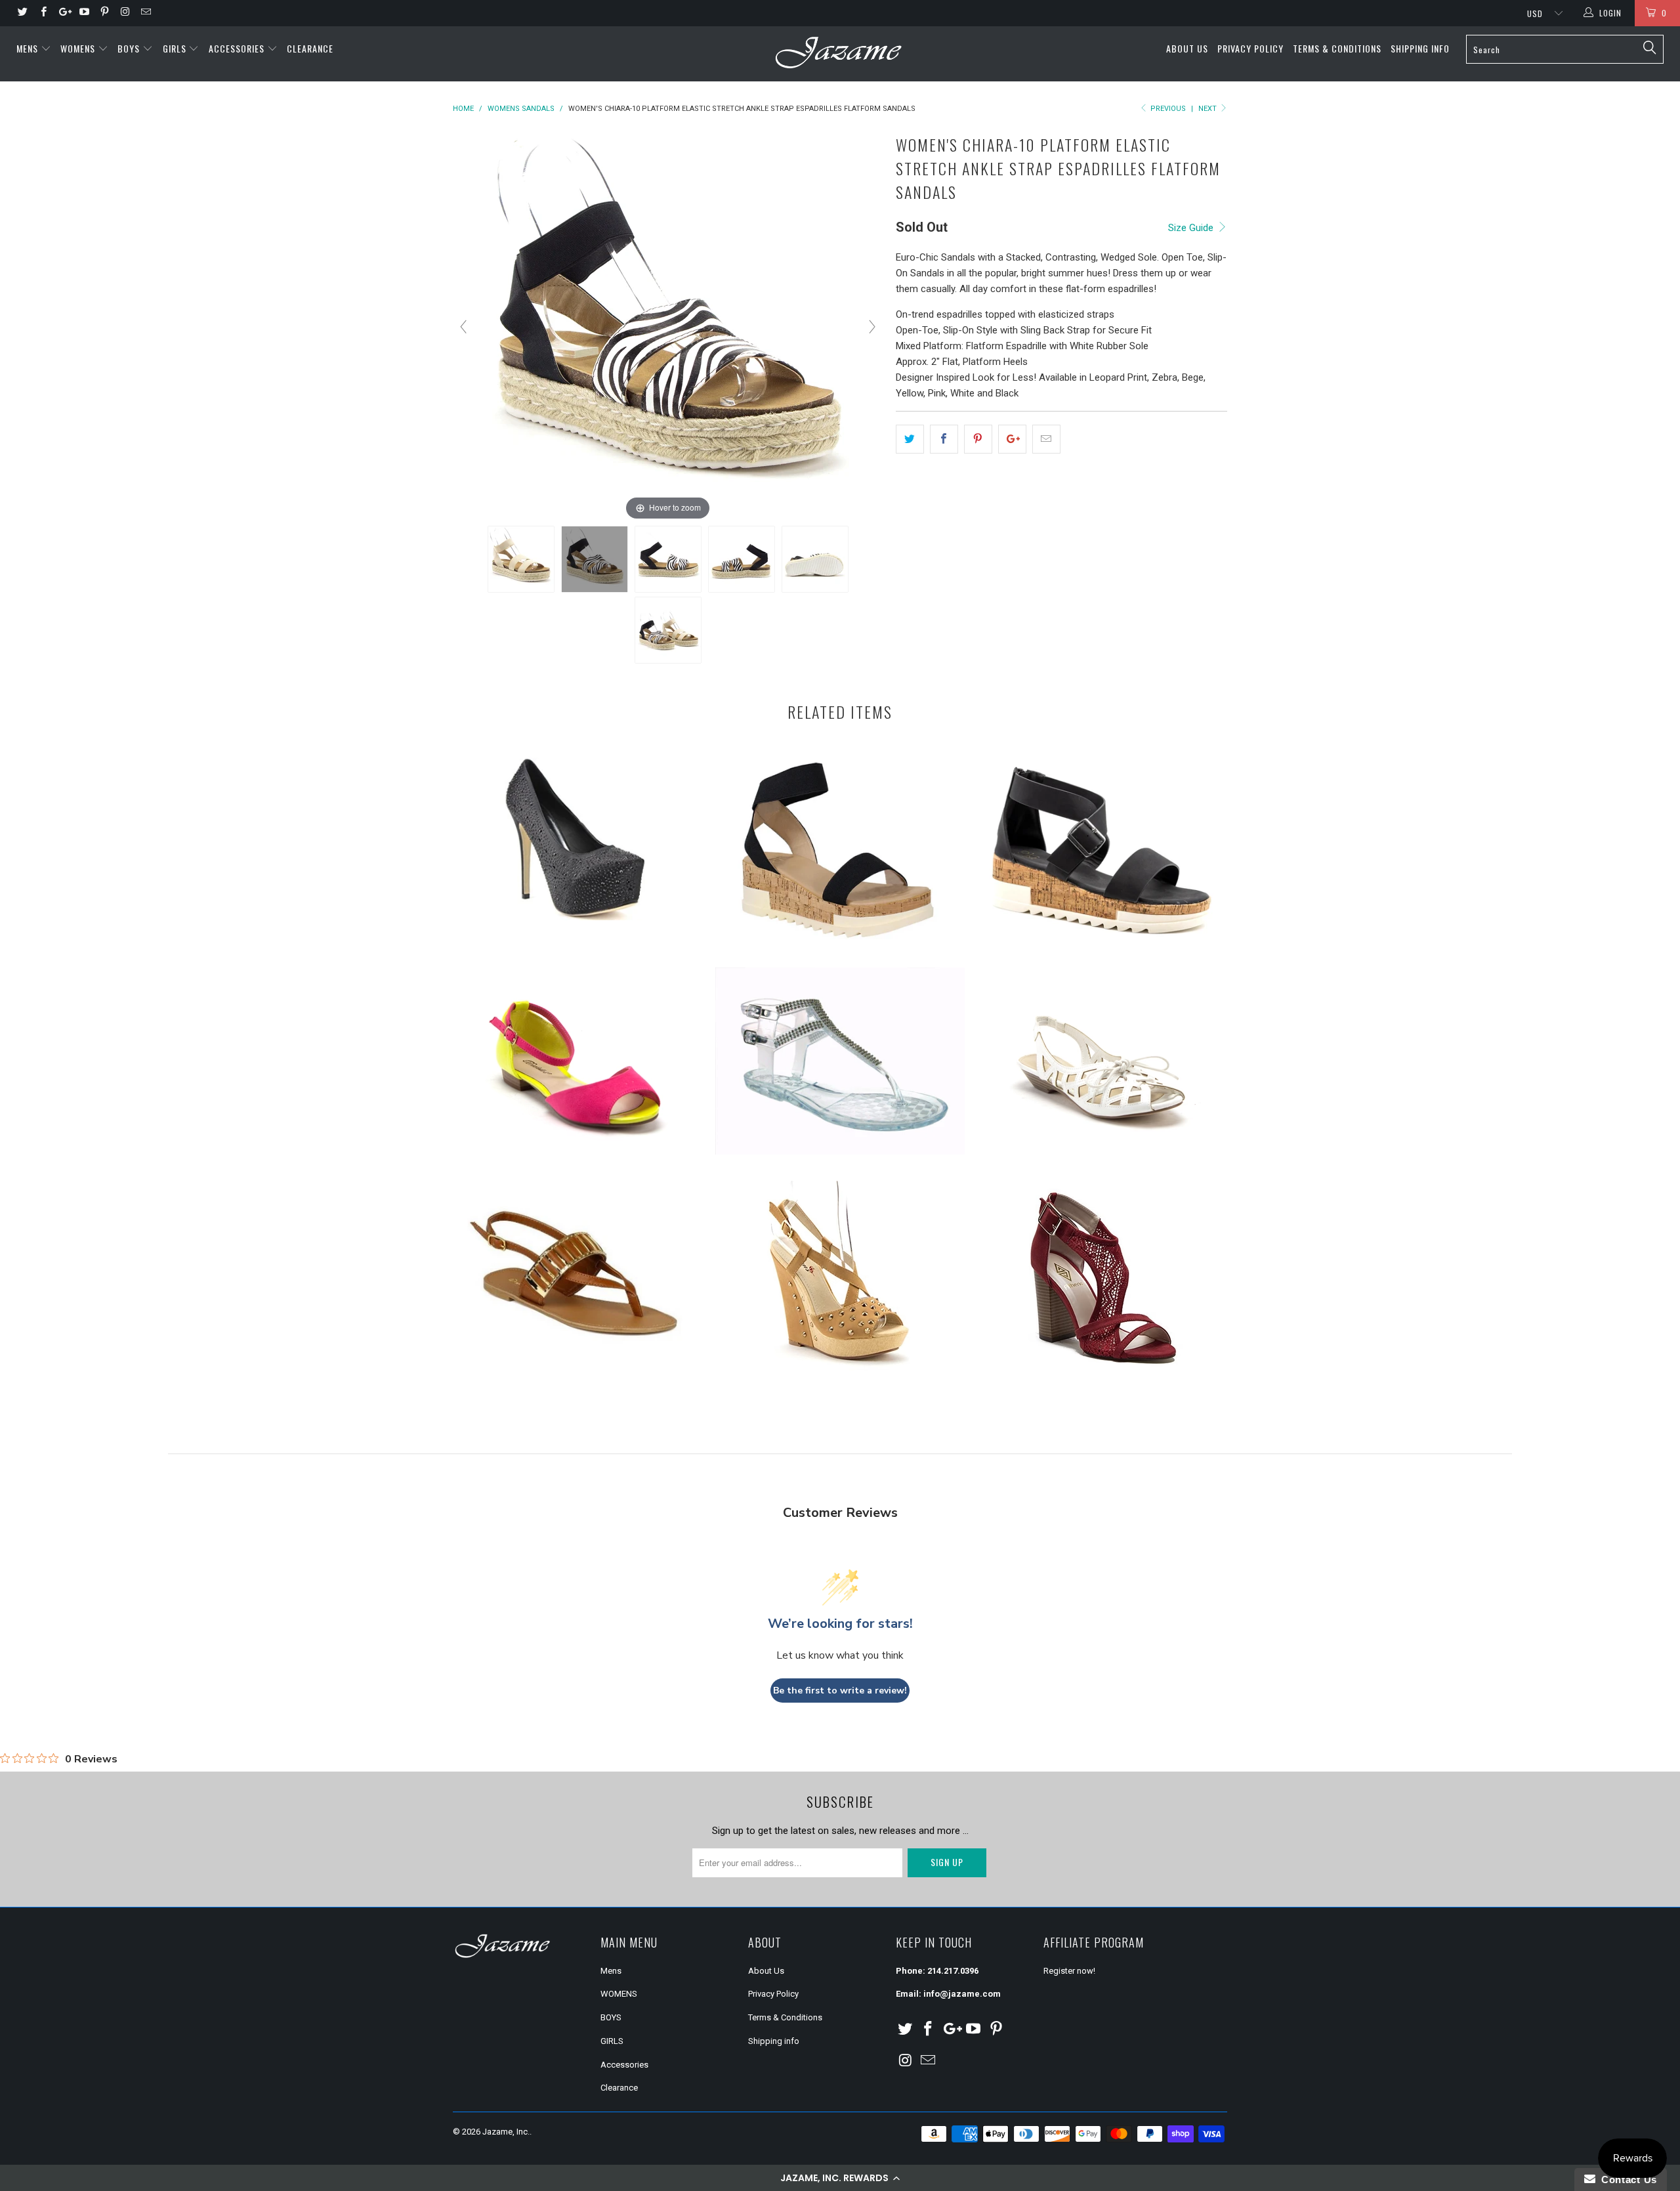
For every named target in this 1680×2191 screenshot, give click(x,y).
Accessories (238, 48)
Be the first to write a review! (840, 1691)
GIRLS (176, 48)
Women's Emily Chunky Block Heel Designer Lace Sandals (1102, 1279)
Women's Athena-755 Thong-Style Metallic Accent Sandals (577, 1278)
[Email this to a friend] (1046, 439)
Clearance (310, 48)
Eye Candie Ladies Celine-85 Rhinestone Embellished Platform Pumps (577, 837)
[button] (840, 2178)
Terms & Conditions (1337, 48)
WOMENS (79, 48)
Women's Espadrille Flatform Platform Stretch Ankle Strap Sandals (840, 853)
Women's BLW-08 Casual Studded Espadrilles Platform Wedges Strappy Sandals (840, 1279)
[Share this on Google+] (1012, 439)
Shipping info (1420, 48)
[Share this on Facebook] (944, 439)
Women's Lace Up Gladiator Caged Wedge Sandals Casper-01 (1102, 1066)
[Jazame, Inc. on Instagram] (124, 13)
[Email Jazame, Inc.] (145, 13)
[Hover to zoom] (668, 326)
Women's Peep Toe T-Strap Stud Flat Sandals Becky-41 (577, 1066)
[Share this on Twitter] (910, 439)
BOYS (130, 48)
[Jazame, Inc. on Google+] (63, 13)
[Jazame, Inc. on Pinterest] (104, 13)
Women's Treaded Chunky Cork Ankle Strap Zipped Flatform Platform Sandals (1102, 846)
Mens (29, 48)
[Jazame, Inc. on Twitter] (22, 13)
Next (1208, 109)
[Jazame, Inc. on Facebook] (42, 13)
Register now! (1069, 1971)
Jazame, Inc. (506, 2132)
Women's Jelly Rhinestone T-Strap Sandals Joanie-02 (840, 1061)
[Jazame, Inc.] (840, 54)
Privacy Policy (1250, 48)
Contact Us (1626, 2180)
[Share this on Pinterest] (978, 439)
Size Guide (1192, 228)
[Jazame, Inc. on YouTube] (84, 13)
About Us (1187, 48)
